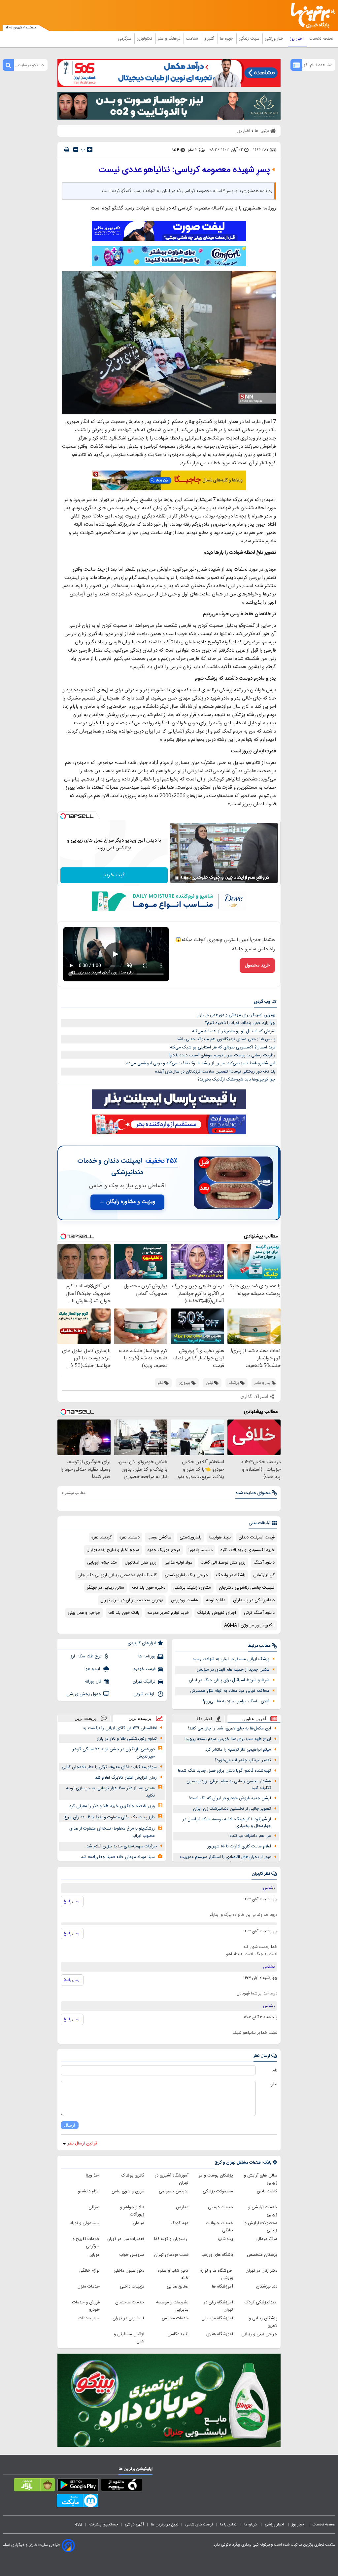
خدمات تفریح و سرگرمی (86, 2243)
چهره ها (227, 39)
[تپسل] (63, 816)
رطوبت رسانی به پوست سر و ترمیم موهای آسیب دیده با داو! (222, 1055)
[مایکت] (77, 2502)
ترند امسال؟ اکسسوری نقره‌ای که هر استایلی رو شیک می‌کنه (223, 1047)
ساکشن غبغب (160, 1537)
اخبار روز (298, 39)
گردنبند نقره (101, 1537)
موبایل (94, 2255)
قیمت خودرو (145, 1669)
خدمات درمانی (220, 2207)
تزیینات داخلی (132, 2287)
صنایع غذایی (178, 2287)
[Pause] (177, 878)
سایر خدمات (89, 2318)
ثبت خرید (114, 875)
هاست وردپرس (185, 1600)
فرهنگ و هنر (170, 39)
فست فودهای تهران (171, 2255)
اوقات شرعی (144, 1694)
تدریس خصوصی (174, 2191)
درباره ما (251, 2524)
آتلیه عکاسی (178, 2334)
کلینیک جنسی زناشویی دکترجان (247, 1588)
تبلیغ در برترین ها (165, 2524)
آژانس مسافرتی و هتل (129, 2338)
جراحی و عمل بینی (84, 1613)
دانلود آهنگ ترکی (259, 1613)
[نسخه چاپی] (67, 150)
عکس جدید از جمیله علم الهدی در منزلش (233, 1670)
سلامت (192, 39)
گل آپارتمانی (264, 1575)
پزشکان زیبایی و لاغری (263, 2322)
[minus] (76, 150)
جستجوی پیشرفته (103, 2524)
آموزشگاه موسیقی (217, 2318)
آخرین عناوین (254, 1719)
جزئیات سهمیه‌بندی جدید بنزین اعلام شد (122, 1846)
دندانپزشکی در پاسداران (254, 1600)
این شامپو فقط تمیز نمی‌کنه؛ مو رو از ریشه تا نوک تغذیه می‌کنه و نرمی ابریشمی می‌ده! (200, 1063)
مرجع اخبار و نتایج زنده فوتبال (113, 1550)
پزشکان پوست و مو (216, 2176)
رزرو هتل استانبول (141, 1563)
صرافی (94, 2207)
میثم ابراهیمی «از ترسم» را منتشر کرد (238, 1750)
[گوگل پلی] (78, 2486)
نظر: (274, 2084)
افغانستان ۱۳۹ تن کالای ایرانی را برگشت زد (120, 1728)
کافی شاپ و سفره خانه (173, 2274)
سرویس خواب (132, 2255)
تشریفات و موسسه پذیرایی (172, 2306)
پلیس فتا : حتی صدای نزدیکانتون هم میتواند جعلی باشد (226, 1039)
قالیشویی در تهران (128, 2318)
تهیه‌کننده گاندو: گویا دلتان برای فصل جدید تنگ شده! (224, 1771)
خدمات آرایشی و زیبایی (263, 2211)
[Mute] (186, 878)
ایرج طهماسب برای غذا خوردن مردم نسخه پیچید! (228, 1739)
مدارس (182, 2207)
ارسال (70, 2125)
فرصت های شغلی (199, 2524)
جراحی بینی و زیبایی (259, 2334)
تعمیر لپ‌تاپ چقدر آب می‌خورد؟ (243, 1760)
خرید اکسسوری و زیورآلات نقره (248, 1550)
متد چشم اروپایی (102, 1563)
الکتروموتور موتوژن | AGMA (249, 1625)
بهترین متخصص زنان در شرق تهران (132, 1600)
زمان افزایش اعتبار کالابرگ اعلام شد (126, 1778)
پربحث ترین (85, 1718)
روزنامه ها (147, 1656)
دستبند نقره (130, 1537)
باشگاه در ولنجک (231, 1575)
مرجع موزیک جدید (164, 1550)
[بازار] (34, 2486)
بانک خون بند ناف (124, 1613)
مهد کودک (180, 2223)
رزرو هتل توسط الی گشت (223, 1563)
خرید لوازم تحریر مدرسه (168, 1613)
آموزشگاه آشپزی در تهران (172, 2179)
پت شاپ (225, 2239)
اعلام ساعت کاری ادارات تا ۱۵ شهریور (239, 1846)
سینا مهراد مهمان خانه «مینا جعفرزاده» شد (118, 1857)
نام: (274, 2070)
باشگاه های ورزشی (217, 2255)
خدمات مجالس (175, 2318)
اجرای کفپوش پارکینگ (217, 1613)
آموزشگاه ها (222, 2287)
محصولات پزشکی (218, 2191)
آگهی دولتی (134, 2524)
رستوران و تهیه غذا (171, 2239)
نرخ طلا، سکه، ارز (86, 1656)
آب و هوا (93, 1669)
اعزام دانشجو (89, 2191)
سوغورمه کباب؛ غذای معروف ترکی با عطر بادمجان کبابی (109, 1767)
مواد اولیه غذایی (178, 1563)
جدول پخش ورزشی (84, 1694)
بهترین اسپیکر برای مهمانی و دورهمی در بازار (236, 1015)
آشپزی (209, 39)
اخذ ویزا (93, 2176)
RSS (78, 2524)
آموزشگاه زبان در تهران (218, 2306)
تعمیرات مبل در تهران (125, 2239)
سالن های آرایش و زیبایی (261, 2179)
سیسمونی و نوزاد (85, 2223)
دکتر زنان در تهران (261, 2271)
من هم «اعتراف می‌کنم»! (250, 1836)
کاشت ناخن (267, 2191)
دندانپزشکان (267, 2287)
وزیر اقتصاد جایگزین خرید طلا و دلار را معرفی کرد (112, 1806)
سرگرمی (125, 39)
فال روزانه (93, 1682)
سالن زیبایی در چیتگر (105, 1588)
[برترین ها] (315, 15)
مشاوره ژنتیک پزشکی (192, 1588)
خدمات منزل (89, 2287)
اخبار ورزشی (275, 39)
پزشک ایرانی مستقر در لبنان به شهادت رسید (231, 1659)
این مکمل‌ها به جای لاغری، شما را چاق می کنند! (230, 1728)
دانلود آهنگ (264, 1563)
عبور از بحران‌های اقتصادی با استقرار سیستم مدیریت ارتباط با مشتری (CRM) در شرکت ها (225, 1860)
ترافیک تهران (144, 1682)
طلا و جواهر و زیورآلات (132, 2211)
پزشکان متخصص (262, 2255)
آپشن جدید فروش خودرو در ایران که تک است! (230, 1798)
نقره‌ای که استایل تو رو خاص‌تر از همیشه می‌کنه (234, 1031)
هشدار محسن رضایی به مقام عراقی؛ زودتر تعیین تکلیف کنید (229, 1785)
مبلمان (138, 2223)
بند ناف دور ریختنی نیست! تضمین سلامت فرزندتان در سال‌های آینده (215, 1072)
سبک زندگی (250, 39)
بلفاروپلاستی (190, 1537)
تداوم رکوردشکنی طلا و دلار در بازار (127, 1739)
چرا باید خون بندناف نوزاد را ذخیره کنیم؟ (240, 1023)
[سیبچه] (122, 2486)
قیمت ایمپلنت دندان (257, 1537)
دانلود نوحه (216, 1600)
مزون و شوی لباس (128, 2191)
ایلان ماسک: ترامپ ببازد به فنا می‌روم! (236, 1701)
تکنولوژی (145, 39)
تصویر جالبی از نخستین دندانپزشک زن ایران (232, 1809)
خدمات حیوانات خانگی (220, 2227)
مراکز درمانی (266, 2239)
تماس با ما (229, 2524)
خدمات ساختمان (130, 2302)
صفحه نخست (321, 39)
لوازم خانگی (89, 2271)
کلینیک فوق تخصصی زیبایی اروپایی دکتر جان (117, 1575)
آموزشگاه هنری (220, 2334)
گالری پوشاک (133, 2176)
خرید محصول (257, 966)
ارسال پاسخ (72, 1901)
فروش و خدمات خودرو (86, 2306)
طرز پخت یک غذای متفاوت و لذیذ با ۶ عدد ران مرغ (110, 1817)
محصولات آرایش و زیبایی (261, 2227)
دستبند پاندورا (201, 1550)
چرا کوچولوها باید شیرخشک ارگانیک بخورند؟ (236, 1080)
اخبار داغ (204, 1719)
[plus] (90, 149)
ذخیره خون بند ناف (149, 1588)
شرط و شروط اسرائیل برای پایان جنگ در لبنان (229, 1680)
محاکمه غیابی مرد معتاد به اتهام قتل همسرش (230, 1691)
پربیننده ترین (140, 1718)
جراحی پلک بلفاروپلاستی (186, 1575)
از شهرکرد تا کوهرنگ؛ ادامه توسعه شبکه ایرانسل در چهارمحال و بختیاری (227, 1823)
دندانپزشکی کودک (261, 2302)
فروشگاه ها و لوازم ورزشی (216, 2274)
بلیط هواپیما (220, 1537)
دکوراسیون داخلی (129, 2271)
